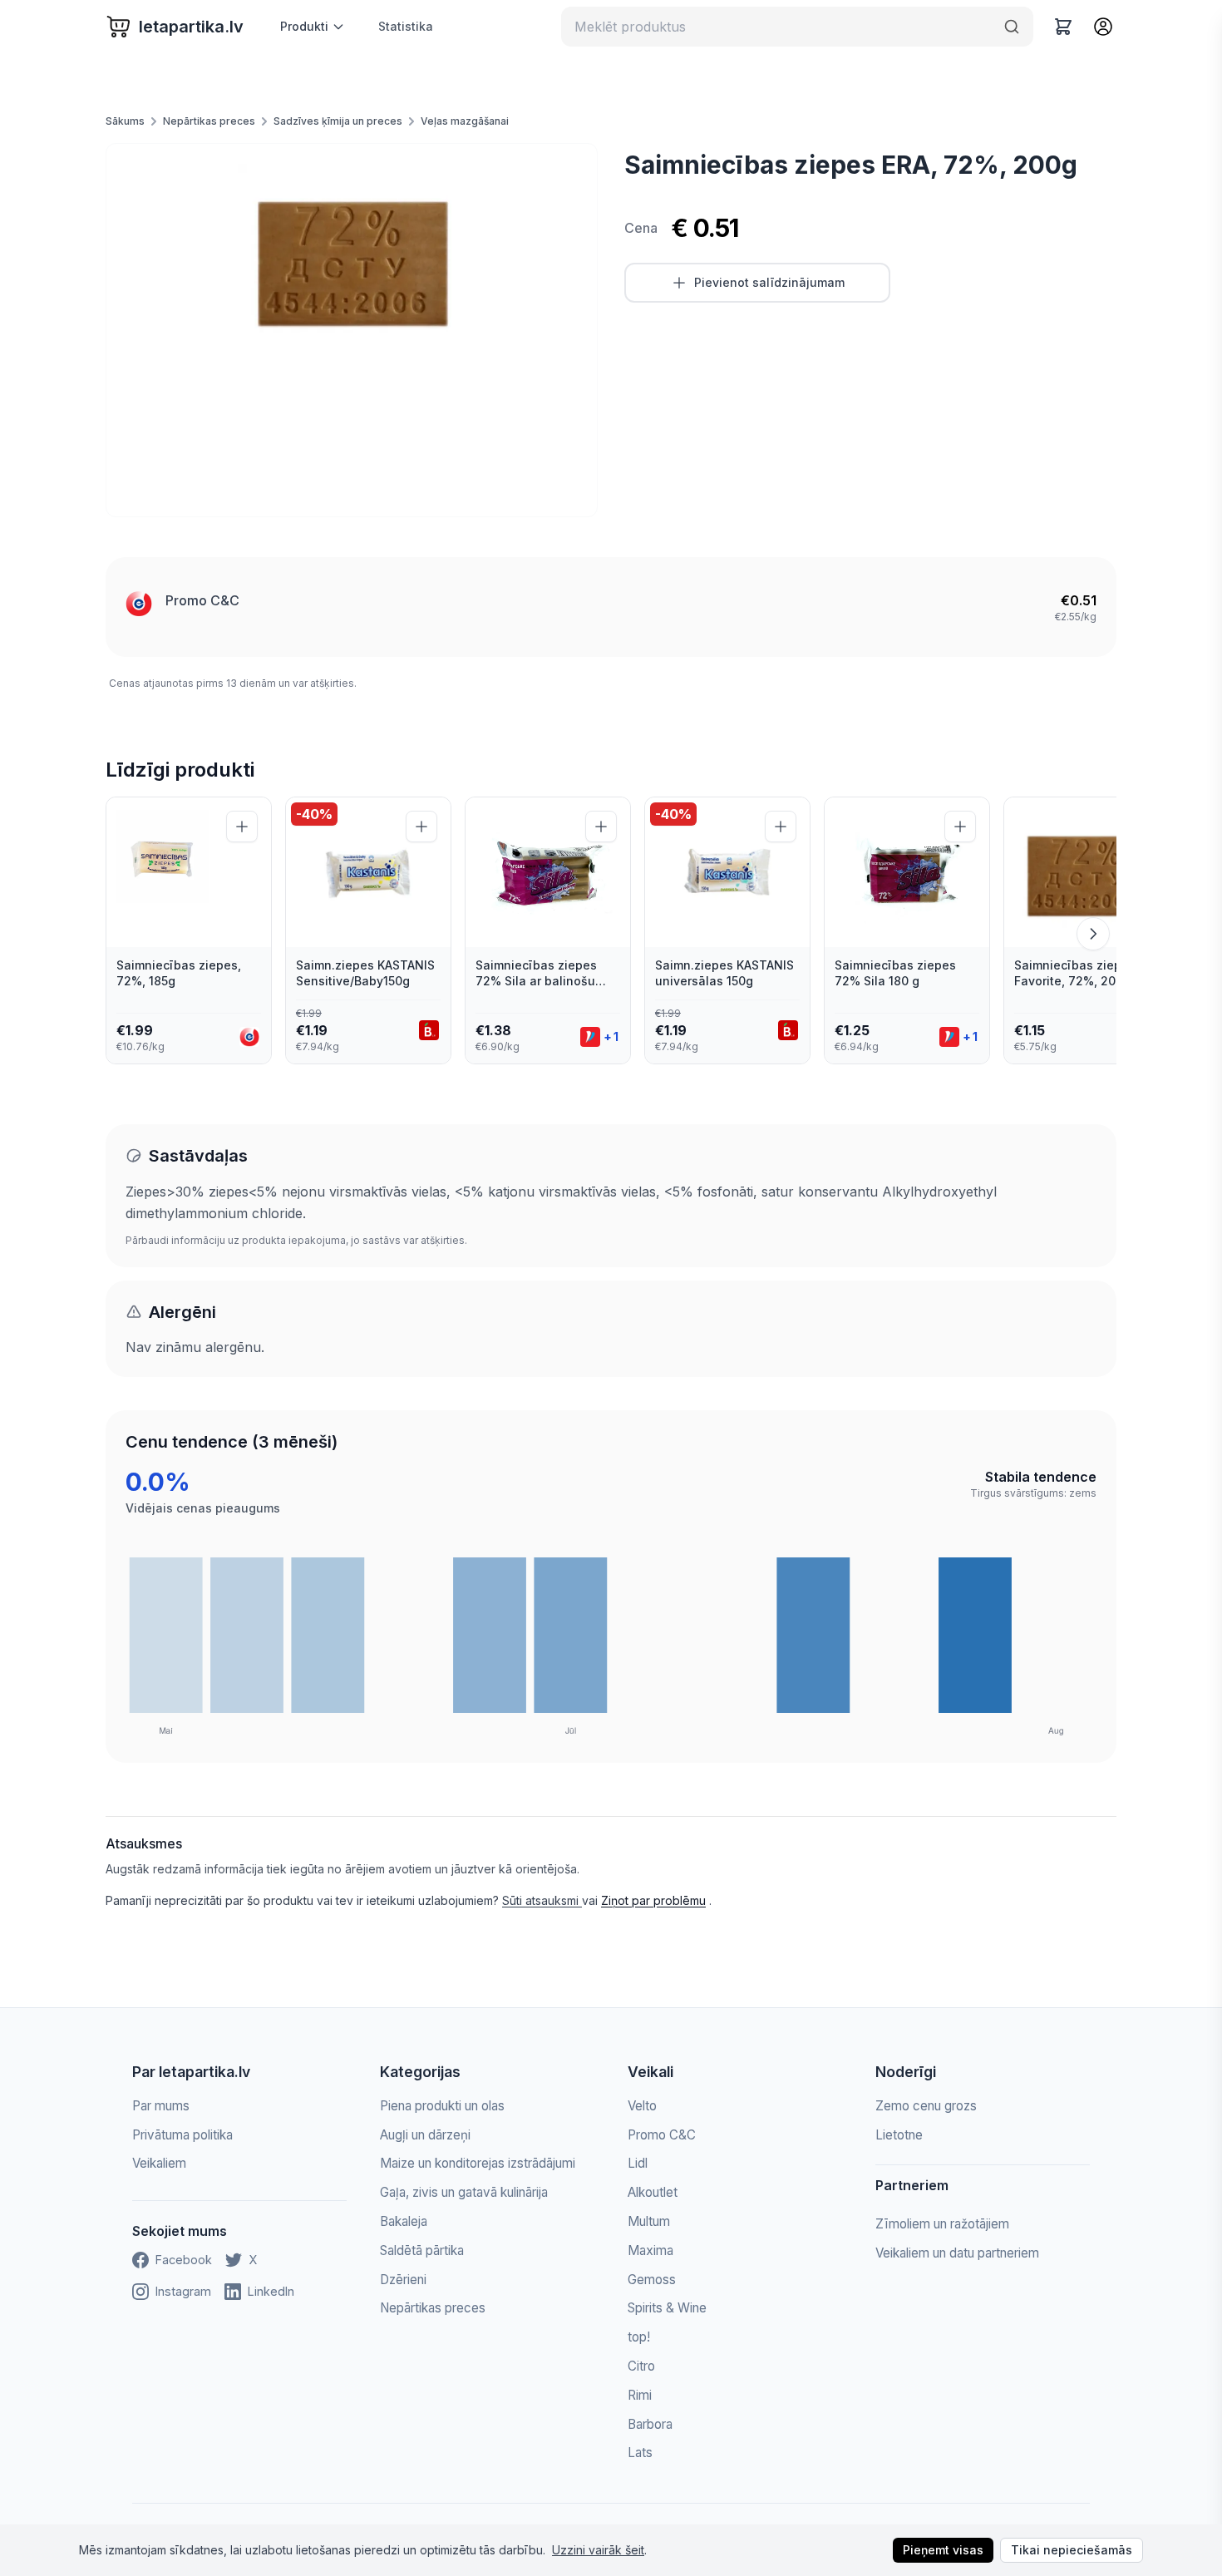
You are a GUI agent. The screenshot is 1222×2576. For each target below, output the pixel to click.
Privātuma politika (182, 2135)
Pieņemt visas (943, 2550)
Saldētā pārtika (422, 2250)
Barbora (650, 2424)
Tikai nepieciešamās (1072, 2550)
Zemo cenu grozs (926, 2106)
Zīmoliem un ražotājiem (942, 2224)
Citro (641, 2366)
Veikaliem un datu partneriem (957, 2253)
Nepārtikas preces (209, 121)
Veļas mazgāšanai (465, 121)
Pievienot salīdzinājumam (769, 282)
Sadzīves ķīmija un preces (338, 121)
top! (639, 2337)
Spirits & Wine (667, 2308)
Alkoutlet (653, 2192)
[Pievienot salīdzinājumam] (242, 827)
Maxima (650, 2250)
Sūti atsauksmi (542, 1900)
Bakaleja (404, 2221)
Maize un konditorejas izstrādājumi (478, 2163)
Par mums (161, 2106)
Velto (642, 2106)
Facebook (184, 2260)
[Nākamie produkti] (1093, 934)
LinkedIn (271, 2291)
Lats (640, 2453)
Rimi (640, 2395)
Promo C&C (202, 600)
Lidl (638, 2163)
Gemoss (652, 2280)
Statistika (406, 26)
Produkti (304, 26)
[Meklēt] (1012, 27)
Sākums (125, 121)
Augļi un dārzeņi (425, 2135)
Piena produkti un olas (442, 2106)
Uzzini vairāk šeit (598, 2550)
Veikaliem (159, 2163)
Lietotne (899, 2135)
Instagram (183, 2291)
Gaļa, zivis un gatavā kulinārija (464, 2192)
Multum (649, 2221)
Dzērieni (403, 2280)
